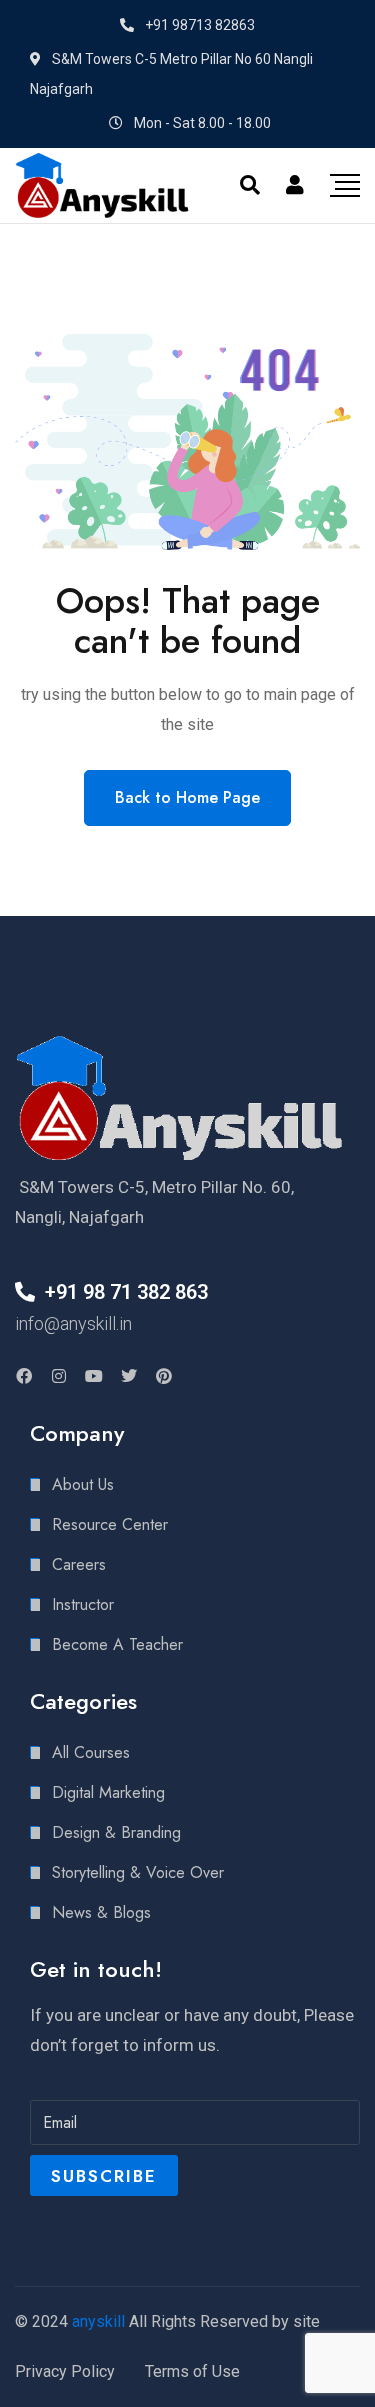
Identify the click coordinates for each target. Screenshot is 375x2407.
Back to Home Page (187, 797)
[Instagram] (59, 1376)
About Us (83, 1484)
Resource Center (110, 1524)
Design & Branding (116, 1832)
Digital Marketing (108, 1792)
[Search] (250, 185)
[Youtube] (94, 1376)
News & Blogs (101, 1912)
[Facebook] (24, 1376)
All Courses (91, 1752)
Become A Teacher (117, 1644)
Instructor (83, 1604)
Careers (79, 1564)
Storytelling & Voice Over (138, 1872)
